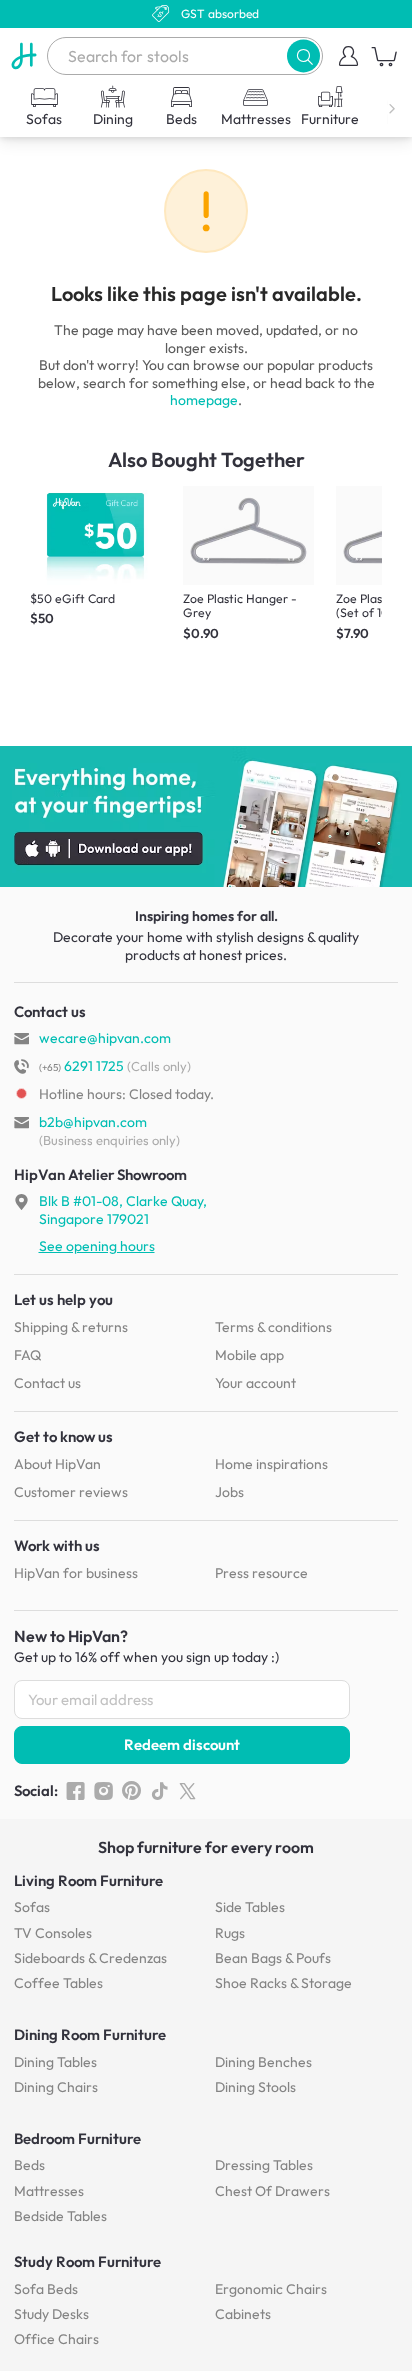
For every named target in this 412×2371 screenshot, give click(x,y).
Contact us (47, 1383)
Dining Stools (255, 2087)
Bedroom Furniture (77, 2138)
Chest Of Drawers (272, 2191)
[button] (303, 55)
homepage (204, 400)
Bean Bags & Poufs (273, 1958)
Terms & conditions (273, 1327)
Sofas (32, 1907)
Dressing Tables (264, 2165)
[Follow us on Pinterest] (131, 1791)
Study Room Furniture (87, 2261)
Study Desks (51, 2314)
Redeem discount (182, 1744)
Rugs (230, 1933)
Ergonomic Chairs (271, 2289)
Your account (255, 1383)
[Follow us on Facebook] (75, 1791)
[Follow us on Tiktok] (159, 1791)
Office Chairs (56, 2339)
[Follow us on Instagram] (103, 1791)
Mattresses (49, 2191)
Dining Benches (263, 2062)
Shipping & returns (71, 1327)
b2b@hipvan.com (93, 1122)
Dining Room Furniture (90, 2034)
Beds (29, 2165)
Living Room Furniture (88, 1880)
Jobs (229, 1492)
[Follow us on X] (187, 1791)
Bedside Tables (60, 2216)
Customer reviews (71, 1492)
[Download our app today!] (206, 817)
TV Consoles (53, 1933)
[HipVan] (23, 56)
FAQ (27, 1355)
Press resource (261, 1573)
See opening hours (97, 1246)
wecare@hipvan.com (105, 1038)
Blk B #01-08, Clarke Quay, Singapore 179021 (123, 1210)
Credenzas (90, 1958)
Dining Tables (55, 2062)
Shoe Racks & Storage (283, 1983)
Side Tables (250, 1907)
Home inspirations (271, 1464)
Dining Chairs (56, 2087)
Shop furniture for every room (206, 1847)
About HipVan (57, 1464)
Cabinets (243, 2314)
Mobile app (249, 1355)
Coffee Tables (58, 1983)
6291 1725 (81, 1066)
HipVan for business (76, 1573)
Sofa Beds (46, 2289)
